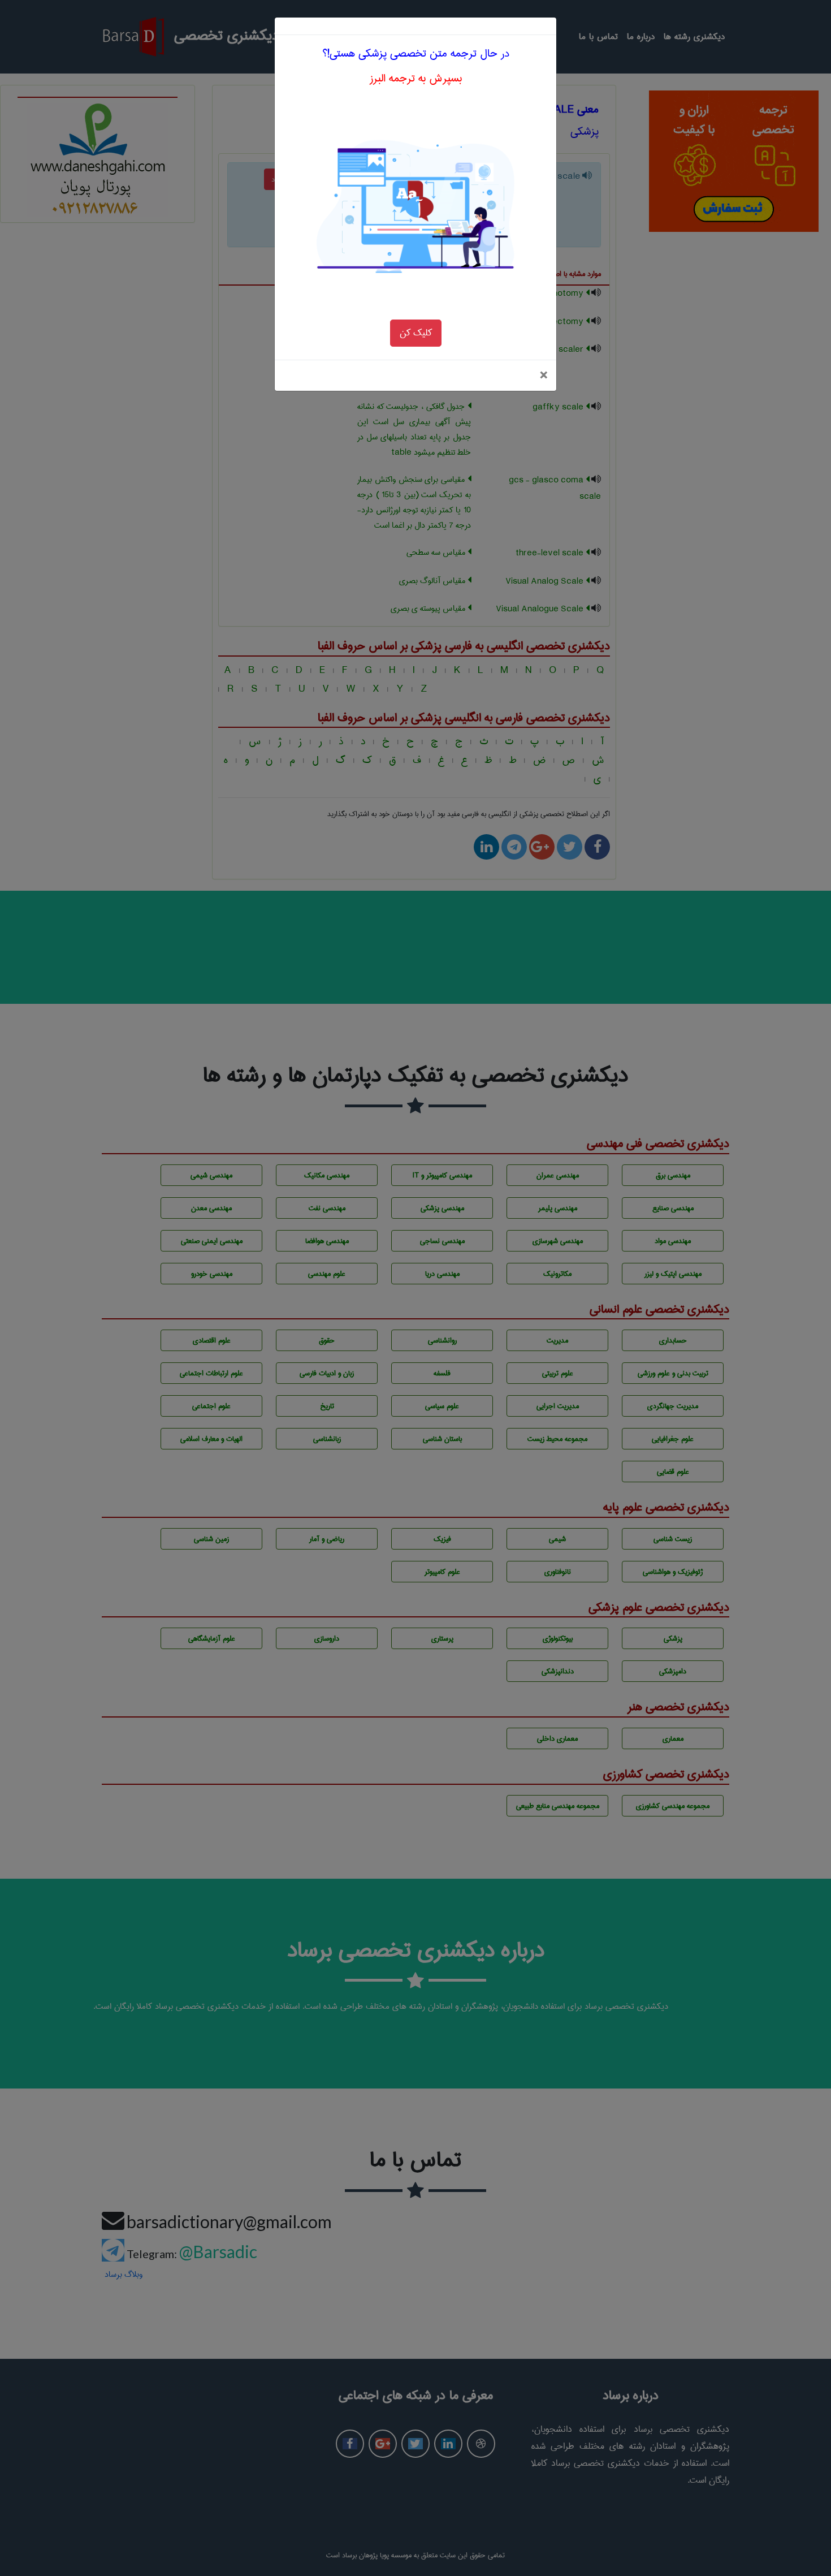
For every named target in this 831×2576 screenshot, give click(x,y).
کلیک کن (416, 333)
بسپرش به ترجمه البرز (416, 78)
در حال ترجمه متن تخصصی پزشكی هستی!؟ (416, 53)
